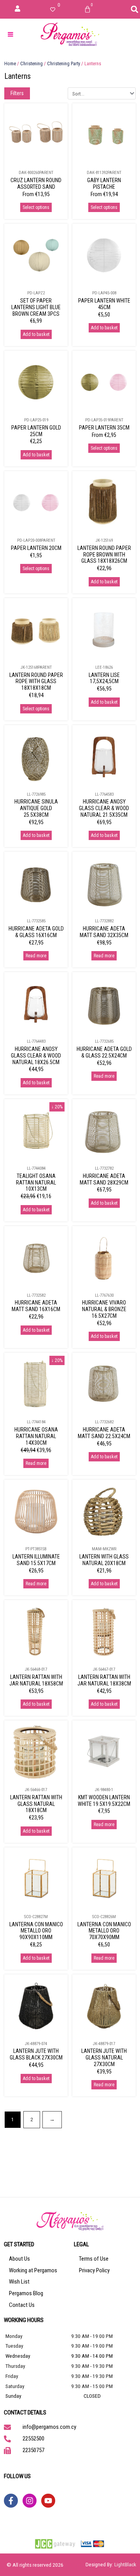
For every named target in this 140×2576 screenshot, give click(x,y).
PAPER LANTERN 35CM (104, 428)
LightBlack (125, 2564)
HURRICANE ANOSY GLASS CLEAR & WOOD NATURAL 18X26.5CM (36, 1056)
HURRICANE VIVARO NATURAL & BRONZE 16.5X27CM (104, 1309)
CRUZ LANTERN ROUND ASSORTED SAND (36, 184)
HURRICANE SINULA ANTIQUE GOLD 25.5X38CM (36, 808)
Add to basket (36, 334)
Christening (31, 63)
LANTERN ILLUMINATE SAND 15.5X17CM (36, 1560)
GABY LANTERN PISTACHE (104, 184)
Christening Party (64, 63)
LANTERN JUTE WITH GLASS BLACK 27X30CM (36, 2054)
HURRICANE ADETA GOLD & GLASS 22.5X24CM (104, 1052)
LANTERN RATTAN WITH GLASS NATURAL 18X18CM (36, 1804)
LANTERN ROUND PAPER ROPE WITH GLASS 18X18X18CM (36, 682)
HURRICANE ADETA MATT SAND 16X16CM (36, 1306)
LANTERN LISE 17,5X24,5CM (104, 678)
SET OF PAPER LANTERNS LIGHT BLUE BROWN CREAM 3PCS (36, 307)
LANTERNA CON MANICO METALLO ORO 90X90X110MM (36, 1931)
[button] (135, 9)
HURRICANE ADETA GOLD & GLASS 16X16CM (36, 932)
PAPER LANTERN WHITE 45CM (104, 304)
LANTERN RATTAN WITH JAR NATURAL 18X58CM (36, 1680)
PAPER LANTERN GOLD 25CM (36, 431)
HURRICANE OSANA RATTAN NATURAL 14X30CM (36, 1436)
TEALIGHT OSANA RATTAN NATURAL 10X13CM (36, 1183)
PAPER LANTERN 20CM (36, 548)
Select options (36, 207)
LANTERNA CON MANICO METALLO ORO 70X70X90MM (104, 1931)
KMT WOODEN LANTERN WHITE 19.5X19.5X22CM (104, 1801)
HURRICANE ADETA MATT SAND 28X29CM (104, 1179)
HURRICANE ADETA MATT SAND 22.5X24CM (104, 1433)
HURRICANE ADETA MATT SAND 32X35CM (104, 932)
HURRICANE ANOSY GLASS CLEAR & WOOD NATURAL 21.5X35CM (104, 808)
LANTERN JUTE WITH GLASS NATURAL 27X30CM (104, 2058)
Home (10, 63)
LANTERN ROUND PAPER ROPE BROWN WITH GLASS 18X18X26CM (104, 555)
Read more (36, 956)
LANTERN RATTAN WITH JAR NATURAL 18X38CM (104, 1680)
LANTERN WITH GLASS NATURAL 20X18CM (104, 1560)
